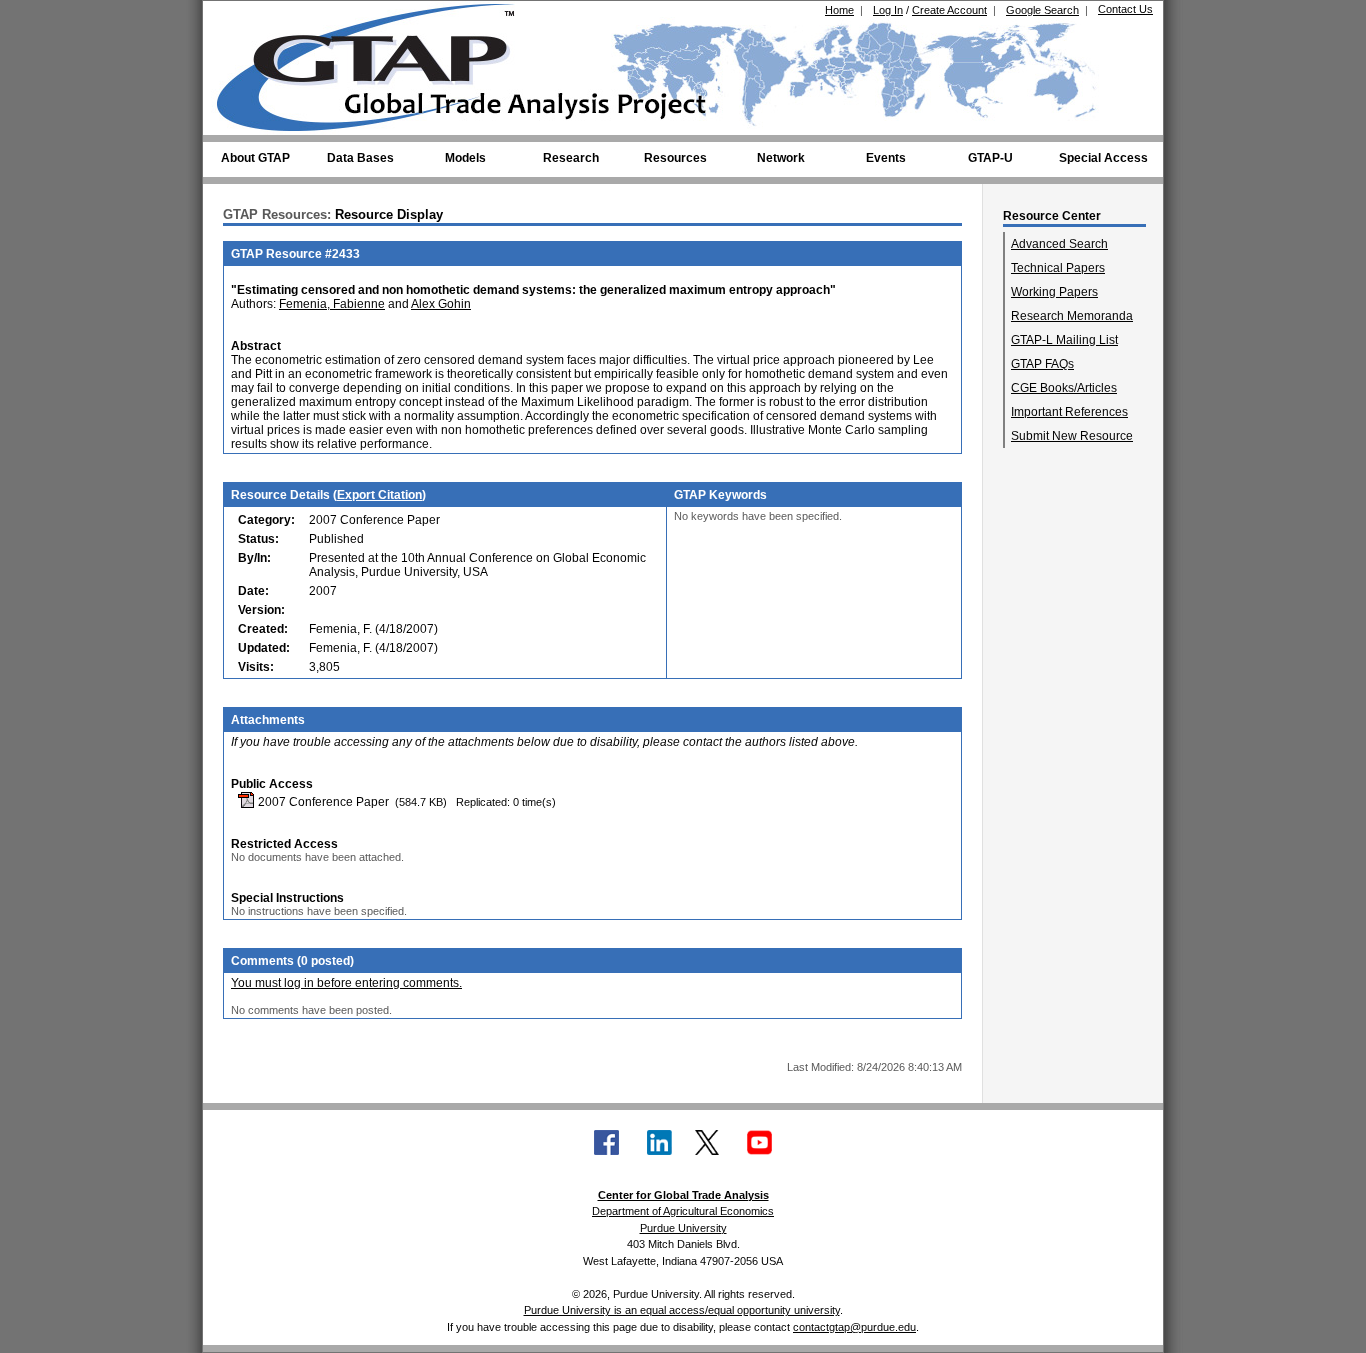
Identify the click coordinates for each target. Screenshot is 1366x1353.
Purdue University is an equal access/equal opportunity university (682, 1310)
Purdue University (683, 1228)
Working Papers (1054, 292)
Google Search (1042, 10)
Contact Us (1125, 9)
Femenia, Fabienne (332, 304)
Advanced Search (1059, 244)
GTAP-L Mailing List (1064, 340)
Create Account (949, 10)
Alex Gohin (441, 304)
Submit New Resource (1072, 436)
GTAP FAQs (1042, 364)
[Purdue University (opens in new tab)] (247, 18)
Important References (1069, 412)
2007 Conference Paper (322, 802)
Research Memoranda (1072, 316)
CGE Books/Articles (1064, 388)
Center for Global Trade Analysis (683, 1195)
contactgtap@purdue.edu (854, 1327)
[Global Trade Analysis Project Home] (378, 63)
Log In (888, 10)
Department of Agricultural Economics (683, 1211)
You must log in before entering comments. (346, 983)
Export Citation (379, 495)
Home (839, 10)
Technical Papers (1058, 268)
